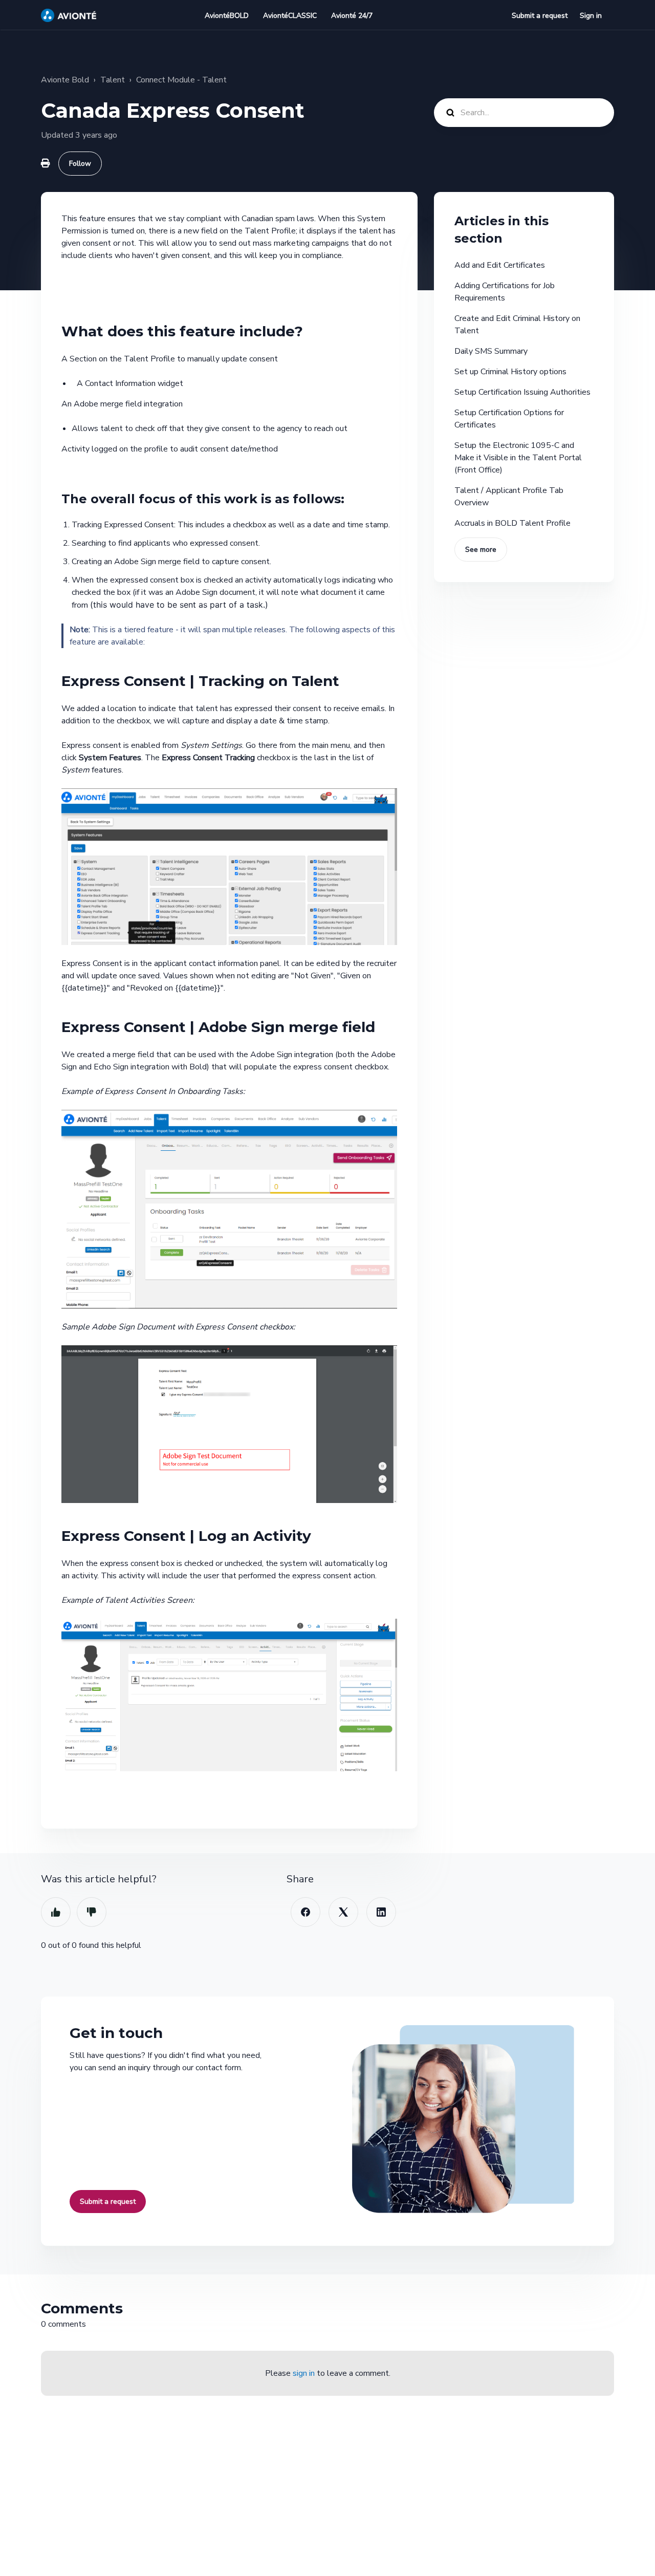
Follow (80, 164)
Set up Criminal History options (510, 372)
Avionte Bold (65, 80)
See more (481, 550)
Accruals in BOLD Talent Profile (512, 523)
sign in (304, 2373)
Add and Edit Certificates (500, 265)
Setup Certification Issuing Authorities (522, 392)
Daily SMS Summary (491, 351)
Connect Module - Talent (181, 80)
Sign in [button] (591, 16)
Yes (56, 1912)
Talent (113, 80)
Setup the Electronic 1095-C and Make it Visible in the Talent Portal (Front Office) (518, 458)
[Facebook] (305, 1912)
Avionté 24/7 (352, 16)
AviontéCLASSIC (290, 16)
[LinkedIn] (381, 1912)
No (92, 1912)
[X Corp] (343, 1912)
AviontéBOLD (227, 16)
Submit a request (540, 16)
